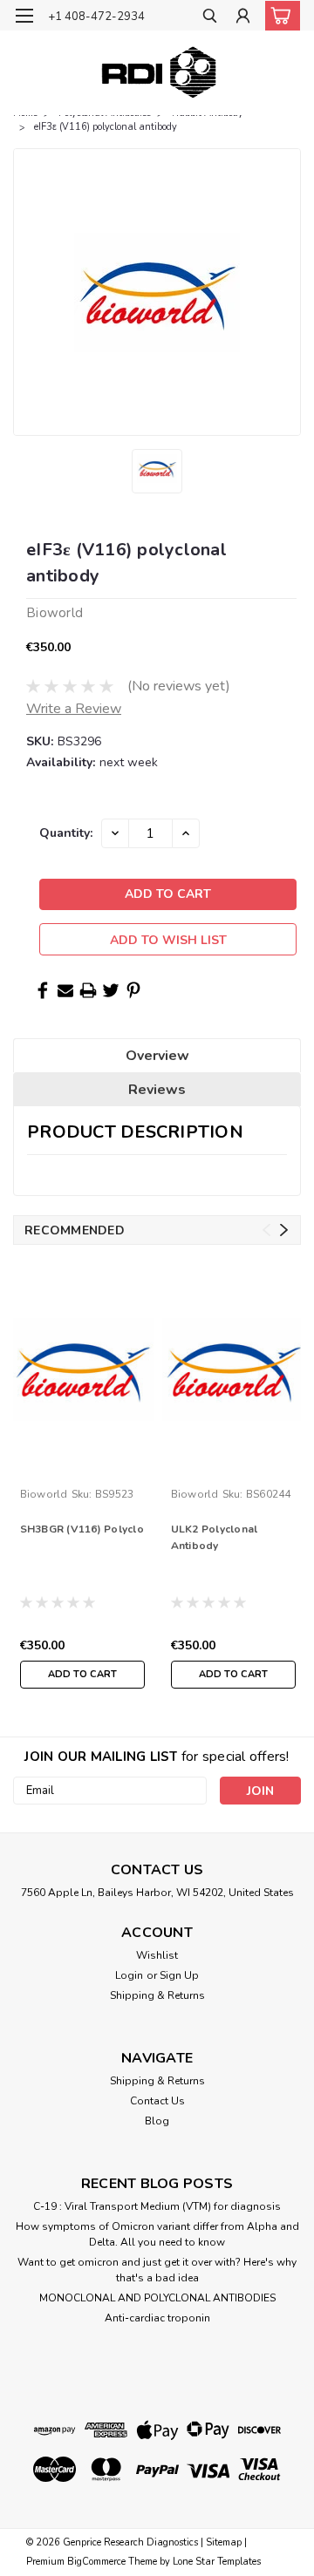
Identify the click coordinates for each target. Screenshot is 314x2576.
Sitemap (224, 2542)
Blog (157, 2121)
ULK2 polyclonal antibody (215, 1537)
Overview (157, 1056)
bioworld (44, 1494)
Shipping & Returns (157, 1995)
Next (284, 1230)
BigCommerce (96, 2562)
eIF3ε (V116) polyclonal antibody (106, 127)
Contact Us (157, 2101)
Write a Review (74, 709)
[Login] (243, 18)
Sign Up (179, 1975)
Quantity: (66, 833)
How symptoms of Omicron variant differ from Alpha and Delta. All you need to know (157, 2234)
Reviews (157, 1090)
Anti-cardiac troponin (157, 2318)
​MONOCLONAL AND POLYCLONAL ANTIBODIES (157, 2298)
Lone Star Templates (217, 2562)
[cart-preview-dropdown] (279, 16)
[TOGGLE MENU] (24, 16)
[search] (210, 18)
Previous (266, 1230)
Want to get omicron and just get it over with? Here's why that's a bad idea (157, 2270)
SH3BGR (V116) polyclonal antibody (82, 1529)
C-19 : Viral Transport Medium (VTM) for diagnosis (157, 2206)
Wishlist (157, 1955)
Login (129, 1975)
